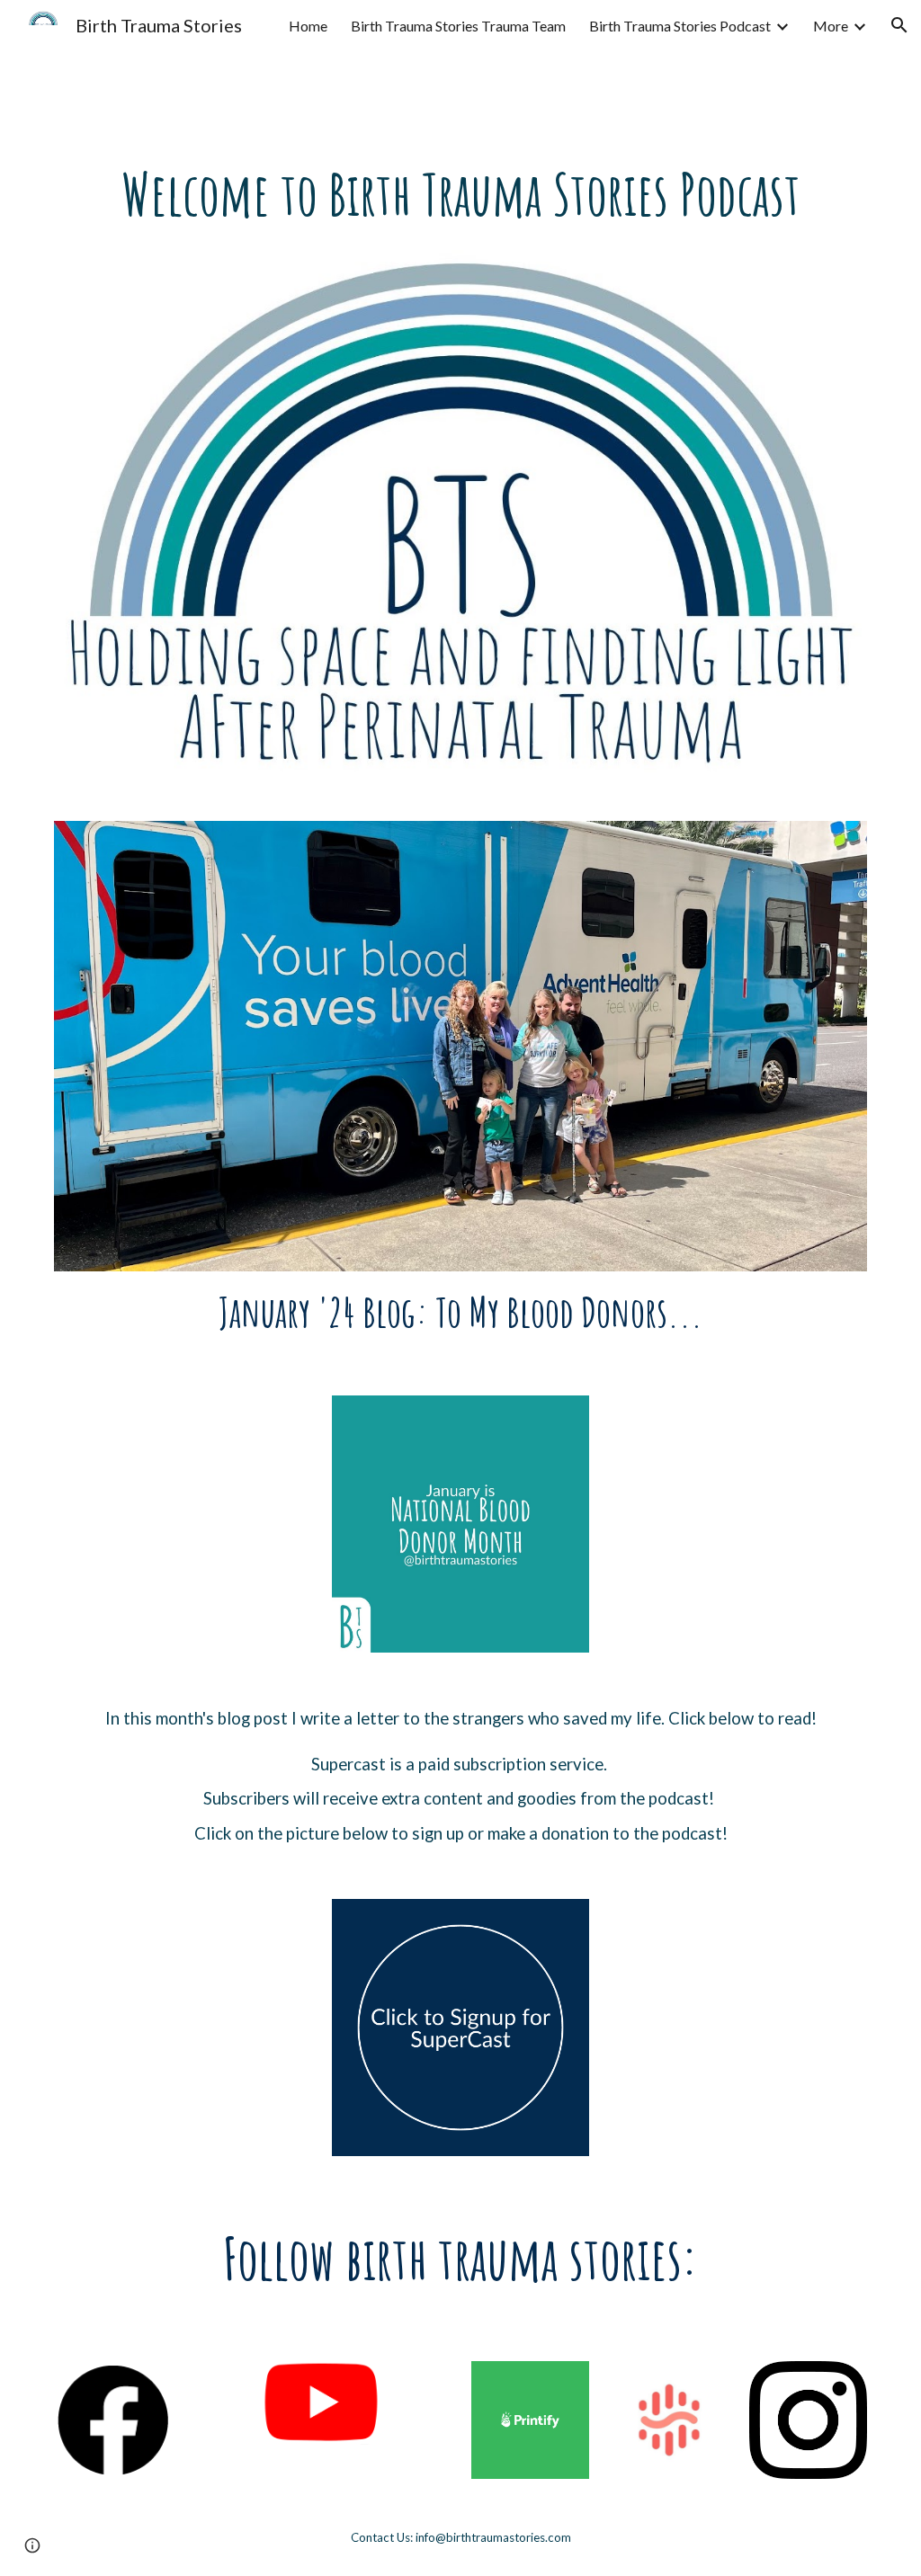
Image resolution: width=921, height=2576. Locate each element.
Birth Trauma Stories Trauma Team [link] (458, 26)
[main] (461, 194)
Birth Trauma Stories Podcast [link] (680, 26)
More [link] (831, 26)
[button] (899, 25)
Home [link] (308, 26)
